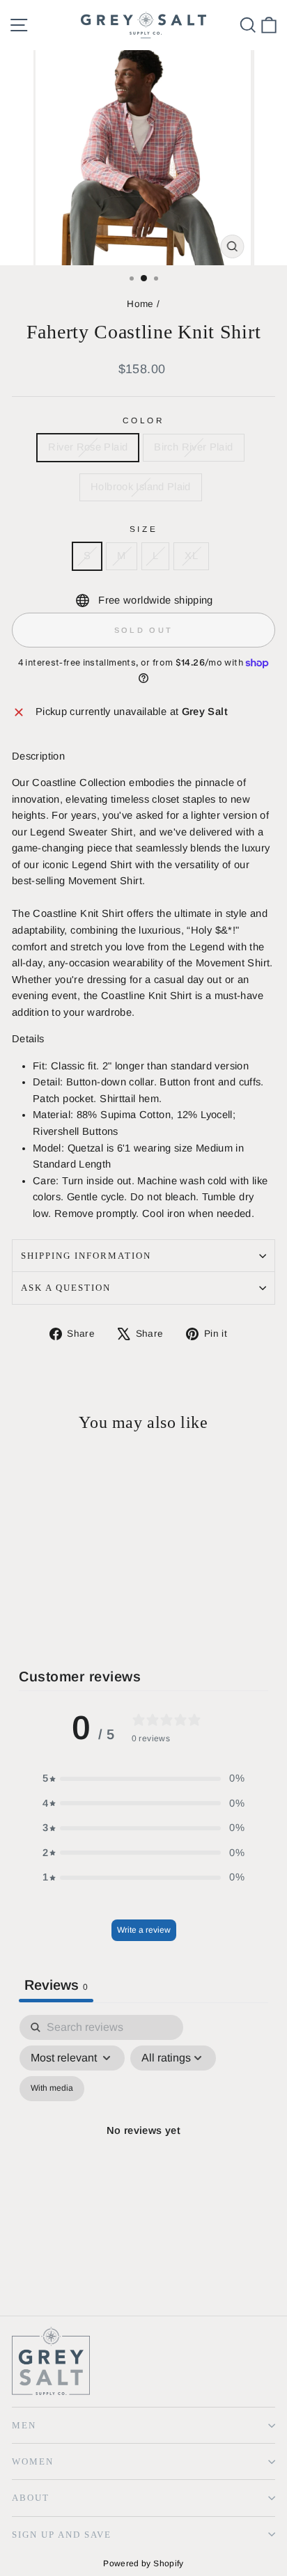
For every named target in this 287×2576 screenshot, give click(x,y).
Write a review (144, 1930)
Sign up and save (62, 2535)
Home (140, 304)
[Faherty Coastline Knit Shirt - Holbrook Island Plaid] (52, 1611)
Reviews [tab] (56, 1985)
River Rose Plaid (88, 447)
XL (191, 556)
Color (144, 420)
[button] (143, 1779)
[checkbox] (52, 2089)
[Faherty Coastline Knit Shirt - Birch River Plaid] (36, 1611)
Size (143, 529)
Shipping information (86, 1256)
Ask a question (66, 1288)
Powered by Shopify (143, 2563)
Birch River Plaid (193, 447)
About (31, 2498)
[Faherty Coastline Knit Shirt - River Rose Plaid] (20, 1611)
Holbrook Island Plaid (141, 487)
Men (24, 2425)
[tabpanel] (143, 2147)
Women (33, 2461)
